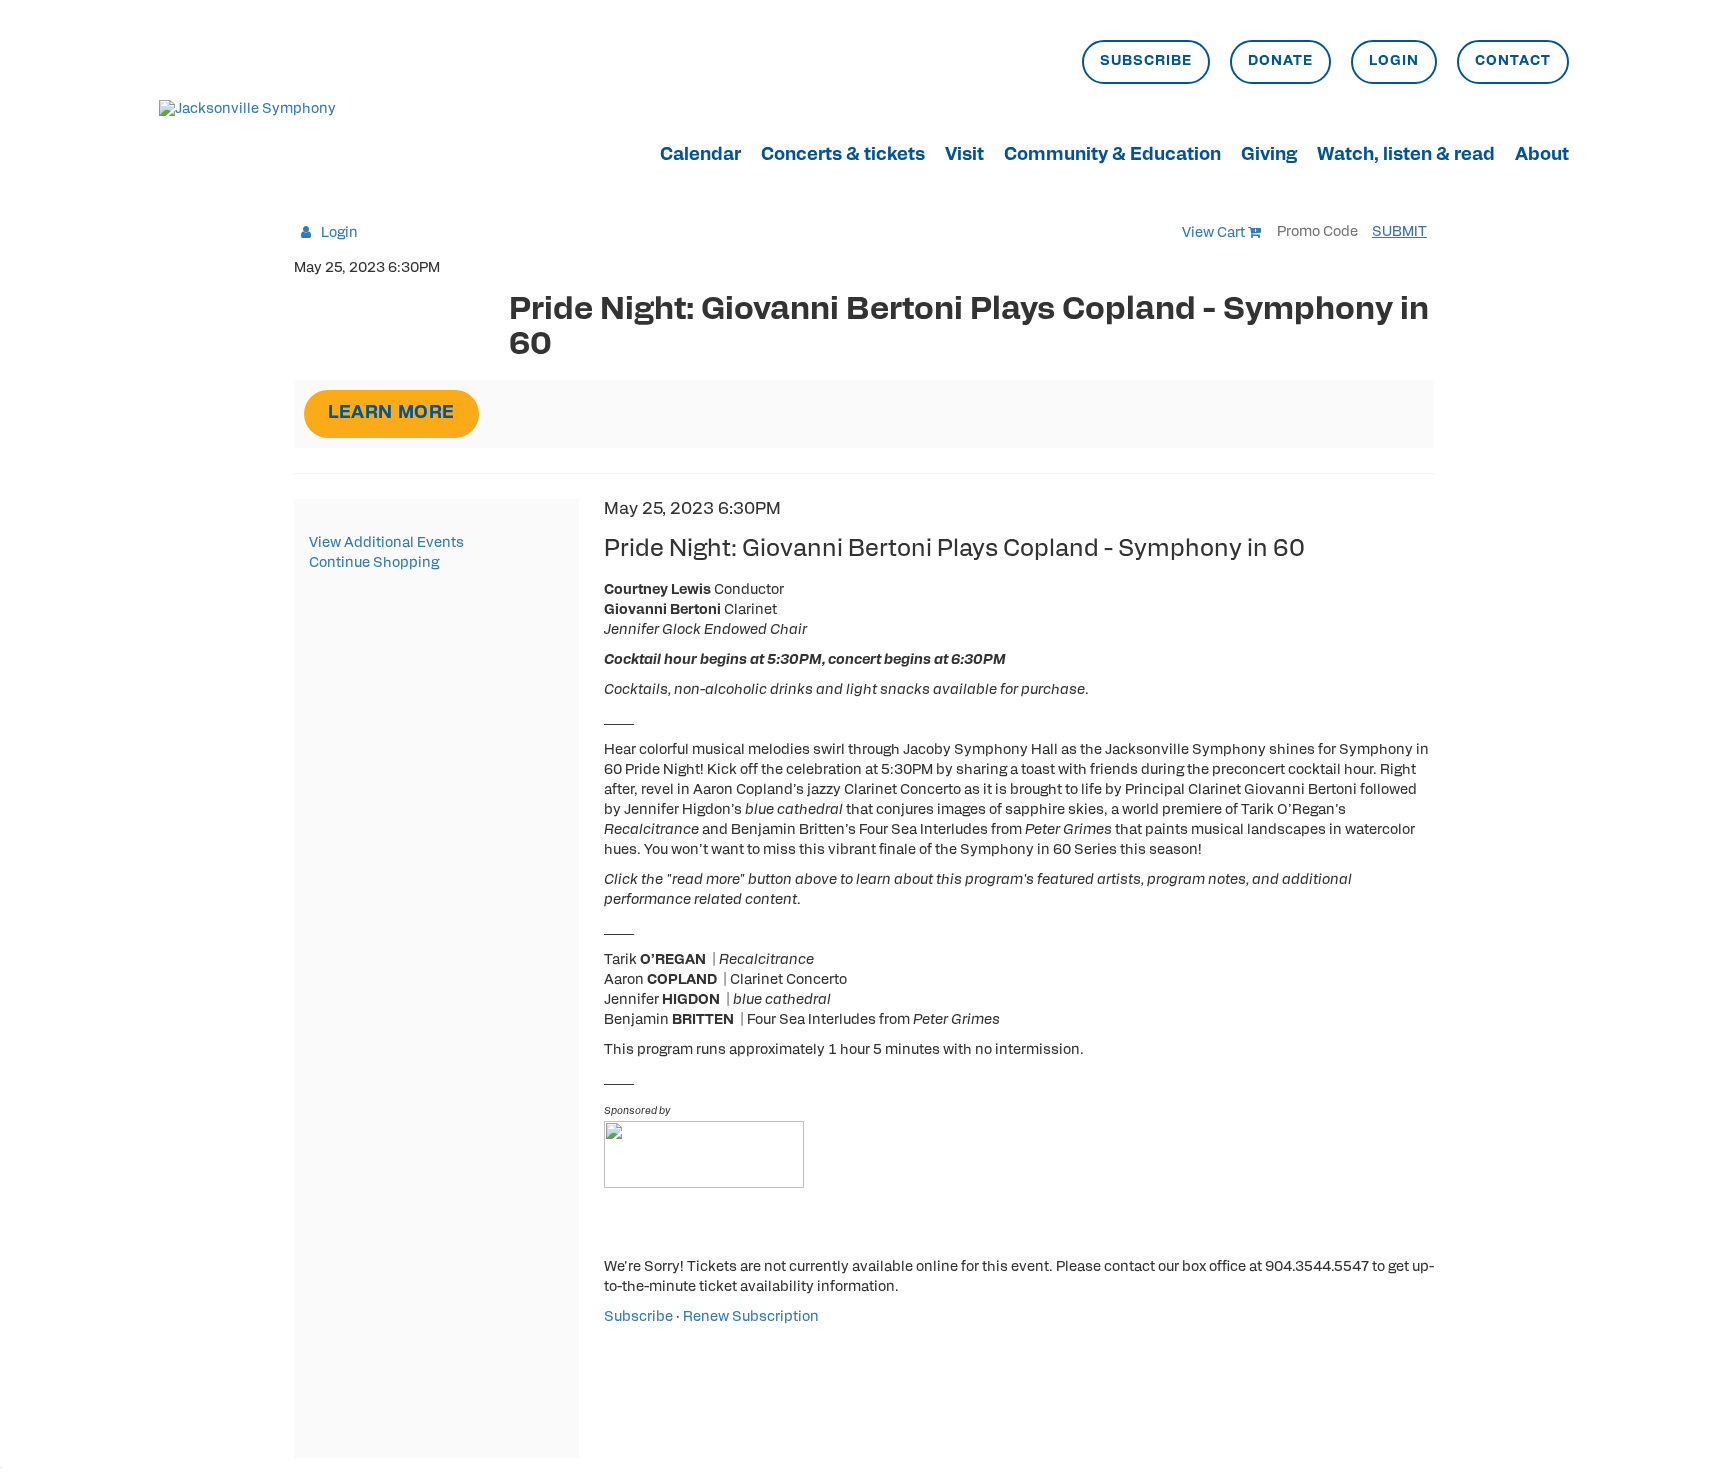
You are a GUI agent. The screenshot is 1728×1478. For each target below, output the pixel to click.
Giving (1269, 156)
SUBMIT (1399, 232)
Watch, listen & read (1406, 156)
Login (1394, 61)
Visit (964, 156)
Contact (1513, 61)
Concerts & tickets (843, 156)
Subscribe (1146, 61)
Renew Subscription (751, 1317)
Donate (1280, 61)
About (1542, 156)
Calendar (700, 156)
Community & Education (1112, 156)
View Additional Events (386, 543)
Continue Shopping (374, 563)
